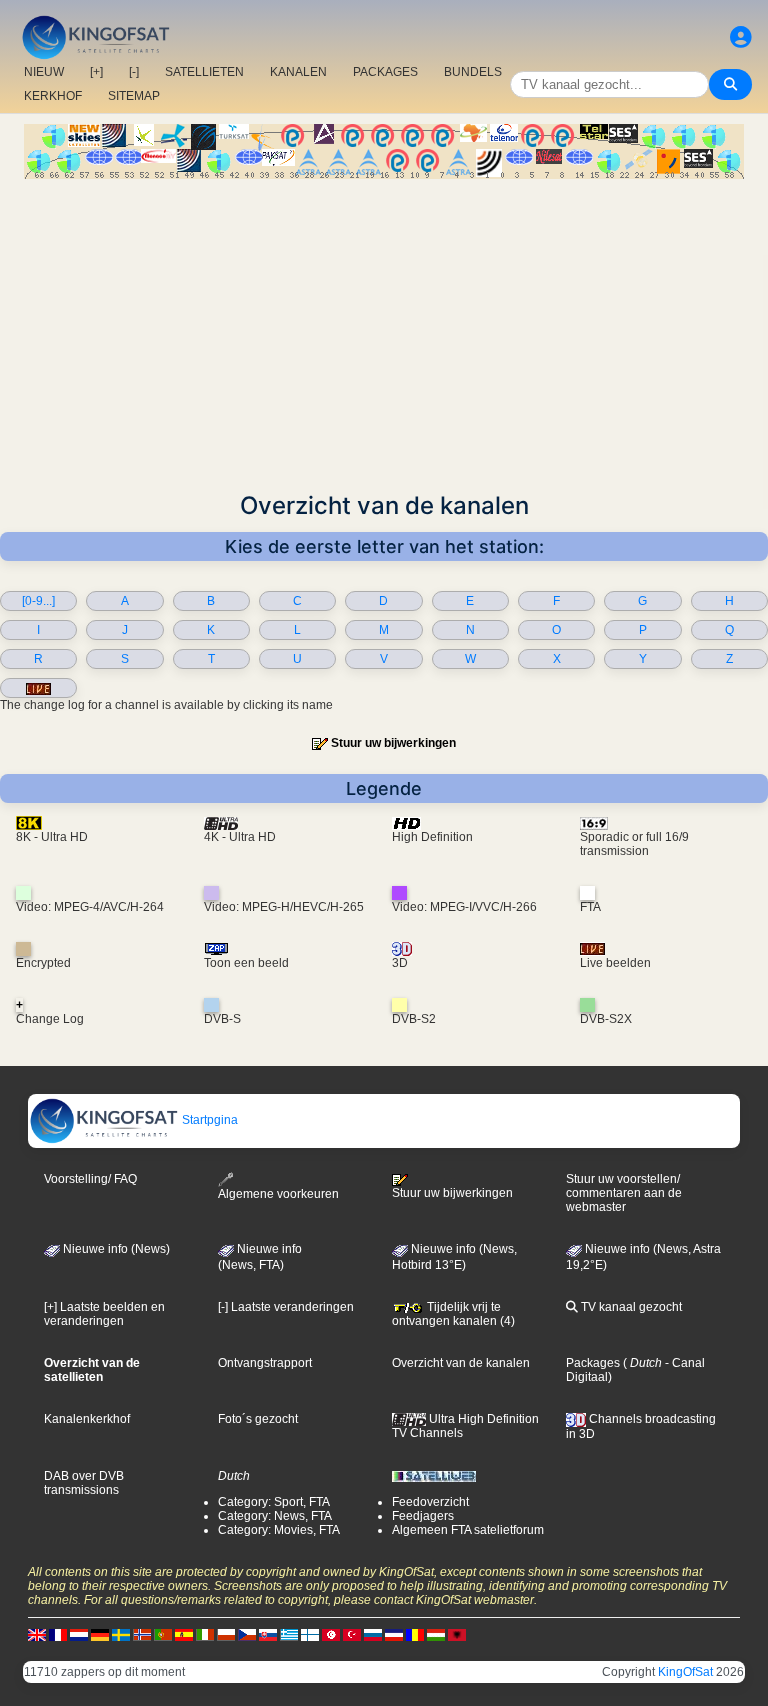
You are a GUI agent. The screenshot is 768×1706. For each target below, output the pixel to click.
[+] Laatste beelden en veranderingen (104, 1314)
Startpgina (208, 1120)
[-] (134, 72)
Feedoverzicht (430, 1502)
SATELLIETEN (204, 72)
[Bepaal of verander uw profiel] (741, 37)
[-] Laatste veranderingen (286, 1307)
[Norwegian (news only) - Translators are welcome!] (142, 1635)
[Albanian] (457, 1635)
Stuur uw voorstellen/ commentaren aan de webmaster (624, 1193)
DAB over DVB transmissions (84, 1483)
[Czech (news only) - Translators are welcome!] (247, 1635)
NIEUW (44, 72)
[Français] (58, 1635)
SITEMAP (134, 96)
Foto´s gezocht (258, 1419)
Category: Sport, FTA (274, 1502)
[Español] (184, 1635)
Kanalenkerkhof (87, 1419)
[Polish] (226, 1635)
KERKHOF (53, 96)
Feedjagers (423, 1516)
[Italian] (205, 1635)
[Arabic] (331, 1635)
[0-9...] (38, 601)
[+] (96, 72)
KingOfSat (685, 1672)
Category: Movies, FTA (279, 1530)
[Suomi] (310, 1635)
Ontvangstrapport (265, 1363)
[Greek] (289, 1635)
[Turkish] (352, 1635)
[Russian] (373, 1635)
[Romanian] (415, 1635)
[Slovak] (268, 1635)
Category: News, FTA (275, 1516)
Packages (593, 1363)
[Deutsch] (100, 1635)
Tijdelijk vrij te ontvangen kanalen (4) (453, 1314)
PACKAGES (385, 72)
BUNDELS (473, 72)
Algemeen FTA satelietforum (468, 1530)
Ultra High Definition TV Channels (465, 1426)
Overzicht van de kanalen (461, 1363)
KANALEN (298, 72)
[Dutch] (79, 1635)
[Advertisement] (384, 329)
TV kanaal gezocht (630, 1307)
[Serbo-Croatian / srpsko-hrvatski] (394, 1635)
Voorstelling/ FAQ (90, 1179)
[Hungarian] (436, 1635)
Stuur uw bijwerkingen (393, 743)
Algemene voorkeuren (278, 1194)
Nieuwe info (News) (115, 1249)
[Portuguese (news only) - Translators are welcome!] (163, 1635)
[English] (37, 1635)
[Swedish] (121, 1635)
